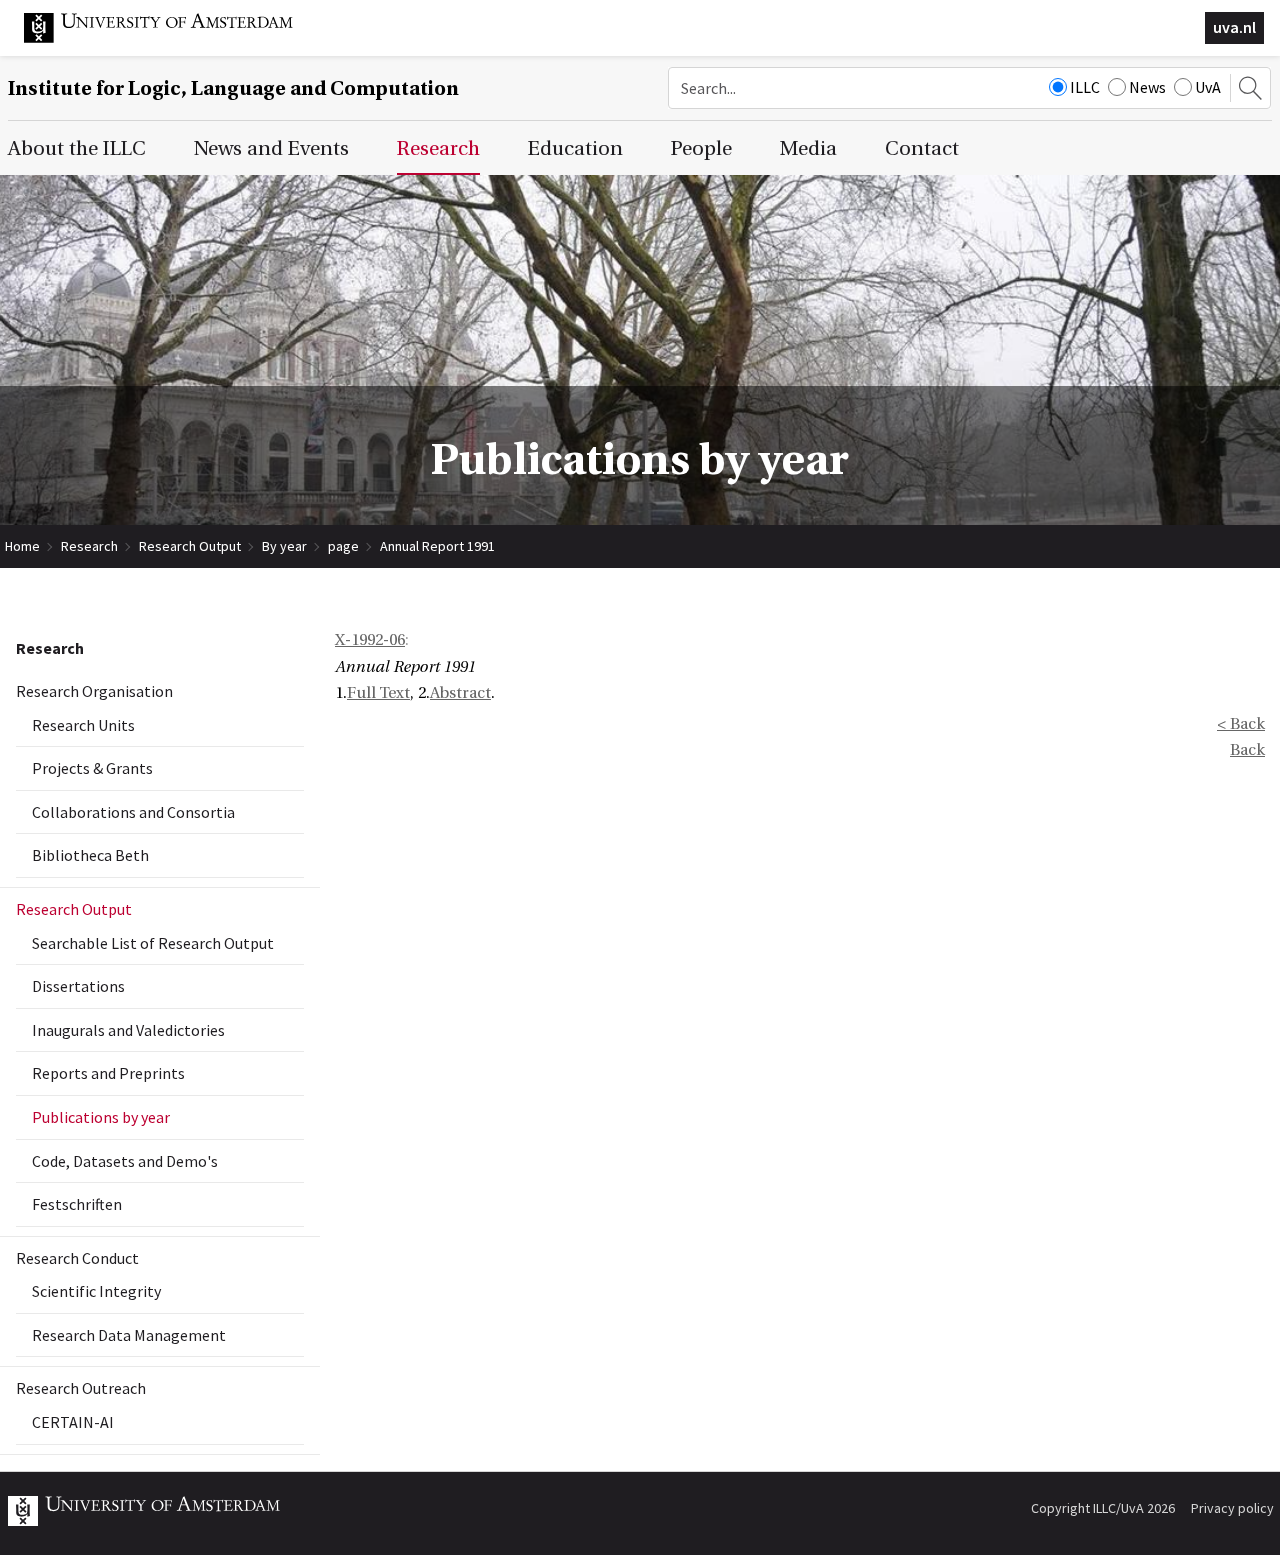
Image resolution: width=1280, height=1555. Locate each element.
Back (1247, 750)
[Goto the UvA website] (174, 38)
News (1147, 87)
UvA (1208, 87)
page (343, 546)
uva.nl (1234, 27)
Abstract (460, 693)
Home (22, 546)
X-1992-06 (370, 640)
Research (89, 546)
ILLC (1085, 87)
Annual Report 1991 (437, 546)
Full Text (378, 693)
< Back (1241, 724)
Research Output (190, 546)
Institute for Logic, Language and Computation (233, 88)
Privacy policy (1232, 1508)
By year (284, 546)
